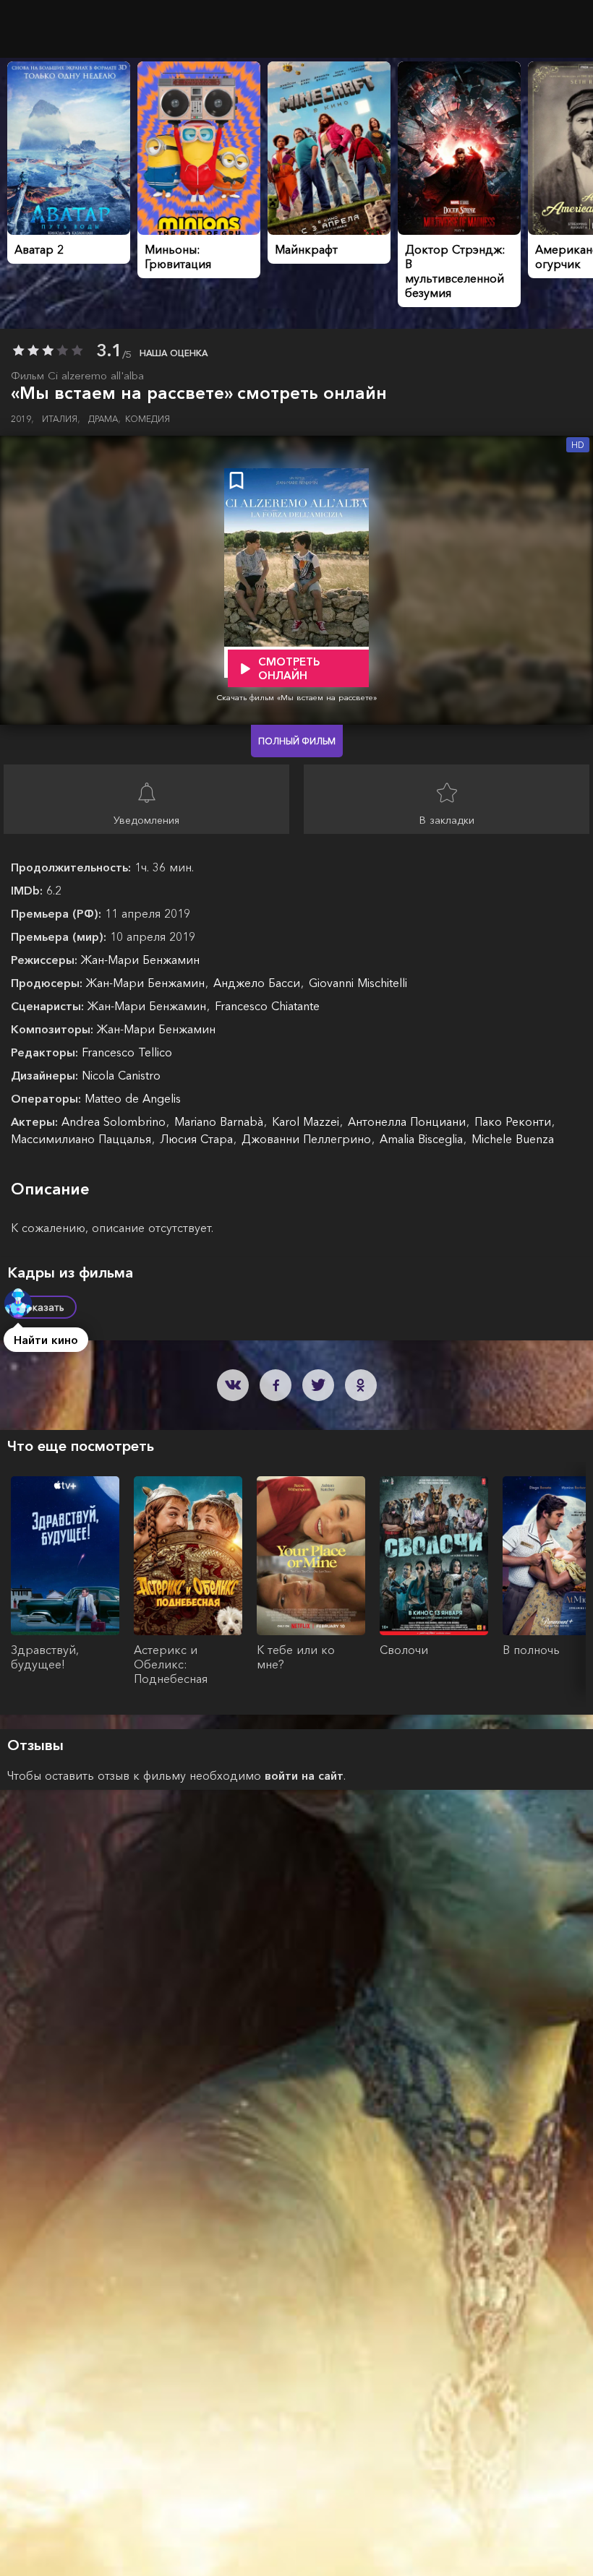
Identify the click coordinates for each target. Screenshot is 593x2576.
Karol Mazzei (307, 1121)
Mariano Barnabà (221, 1121)
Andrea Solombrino (115, 1121)
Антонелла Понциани (409, 1121)
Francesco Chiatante (267, 1006)
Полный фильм (297, 741)
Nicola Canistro (121, 1075)
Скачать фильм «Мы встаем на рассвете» (297, 697)
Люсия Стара (198, 1139)
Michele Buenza (513, 1139)
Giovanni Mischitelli (358, 983)
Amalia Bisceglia (423, 1139)
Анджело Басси (259, 983)
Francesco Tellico (127, 1052)
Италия (61, 419)
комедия (148, 419)
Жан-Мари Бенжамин (140, 960)
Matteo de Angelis (133, 1098)
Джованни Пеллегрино (308, 1139)
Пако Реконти (515, 1121)
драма (104, 419)
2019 (22, 419)
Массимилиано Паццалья (83, 1139)
